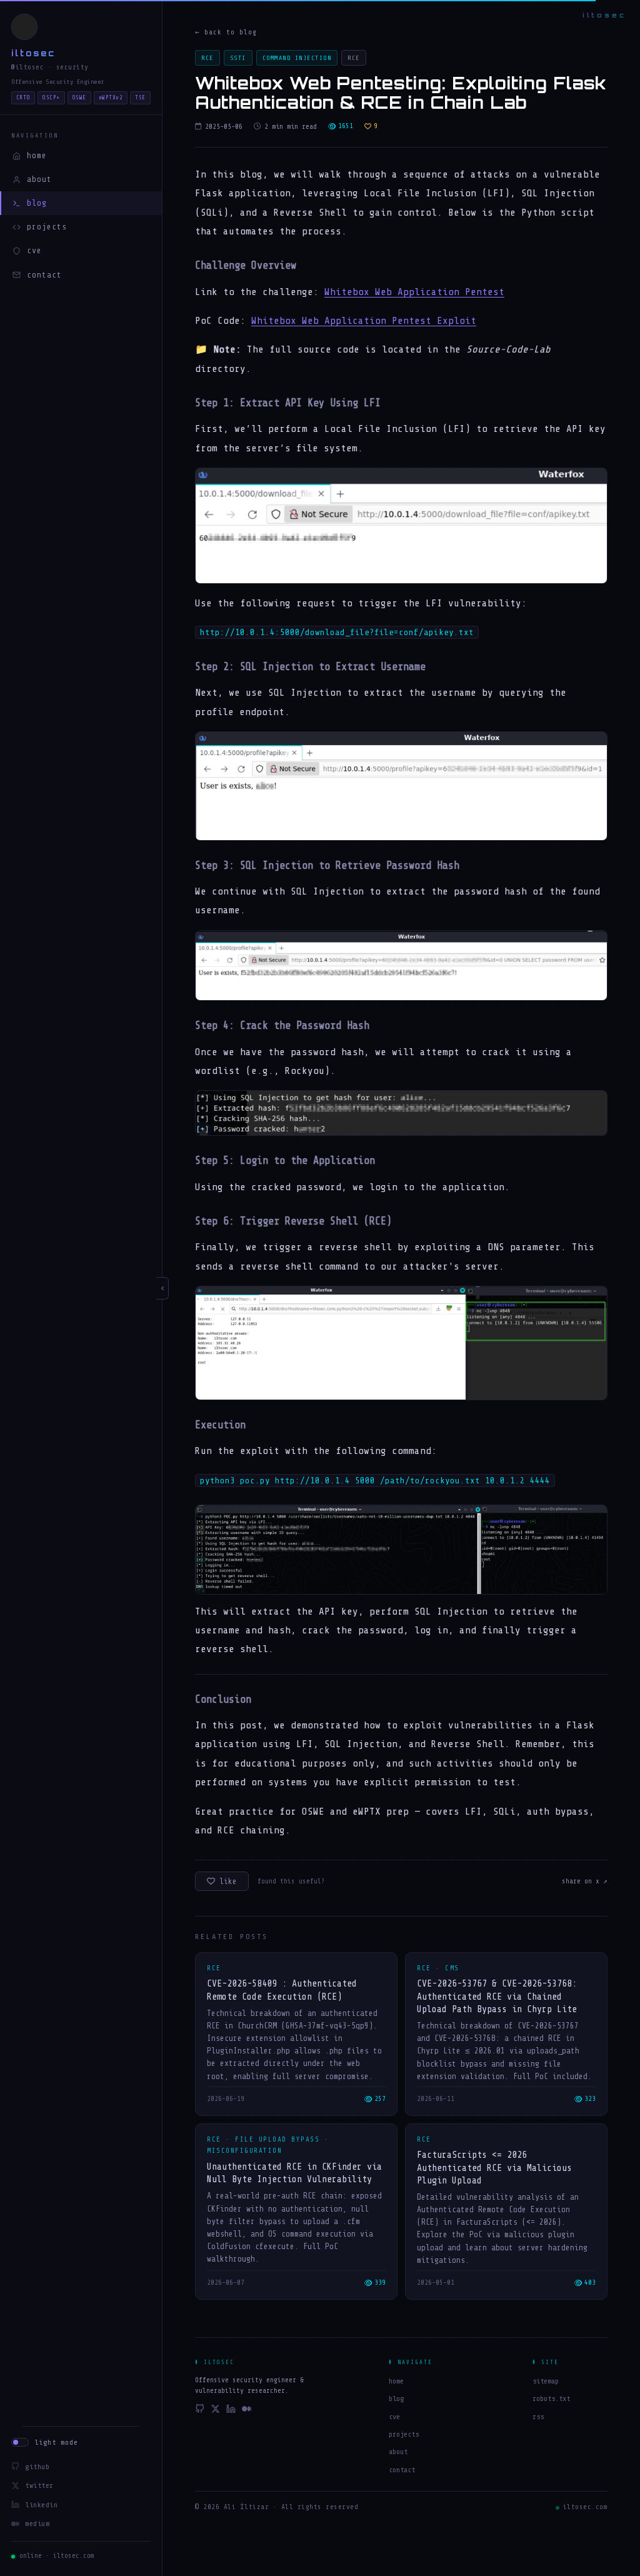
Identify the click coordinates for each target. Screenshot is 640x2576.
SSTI (238, 58)
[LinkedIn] (231, 2411)
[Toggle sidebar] (162, 1288)
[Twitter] (215, 2411)
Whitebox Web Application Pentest (414, 292)
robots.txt (551, 2398)
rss (538, 2417)
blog (37, 203)
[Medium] (247, 2411)
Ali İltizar (247, 2507)
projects (47, 227)
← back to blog (226, 32)
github (37, 2467)
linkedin (41, 2505)
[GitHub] (200, 2411)
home (37, 155)
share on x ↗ (585, 1881)
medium (37, 2523)
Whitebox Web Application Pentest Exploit (364, 321)
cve (34, 250)
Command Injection (297, 58)
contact (44, 275)
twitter (39, 2485)
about (39, 179)
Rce (207, 58)
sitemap (546, 2381)
